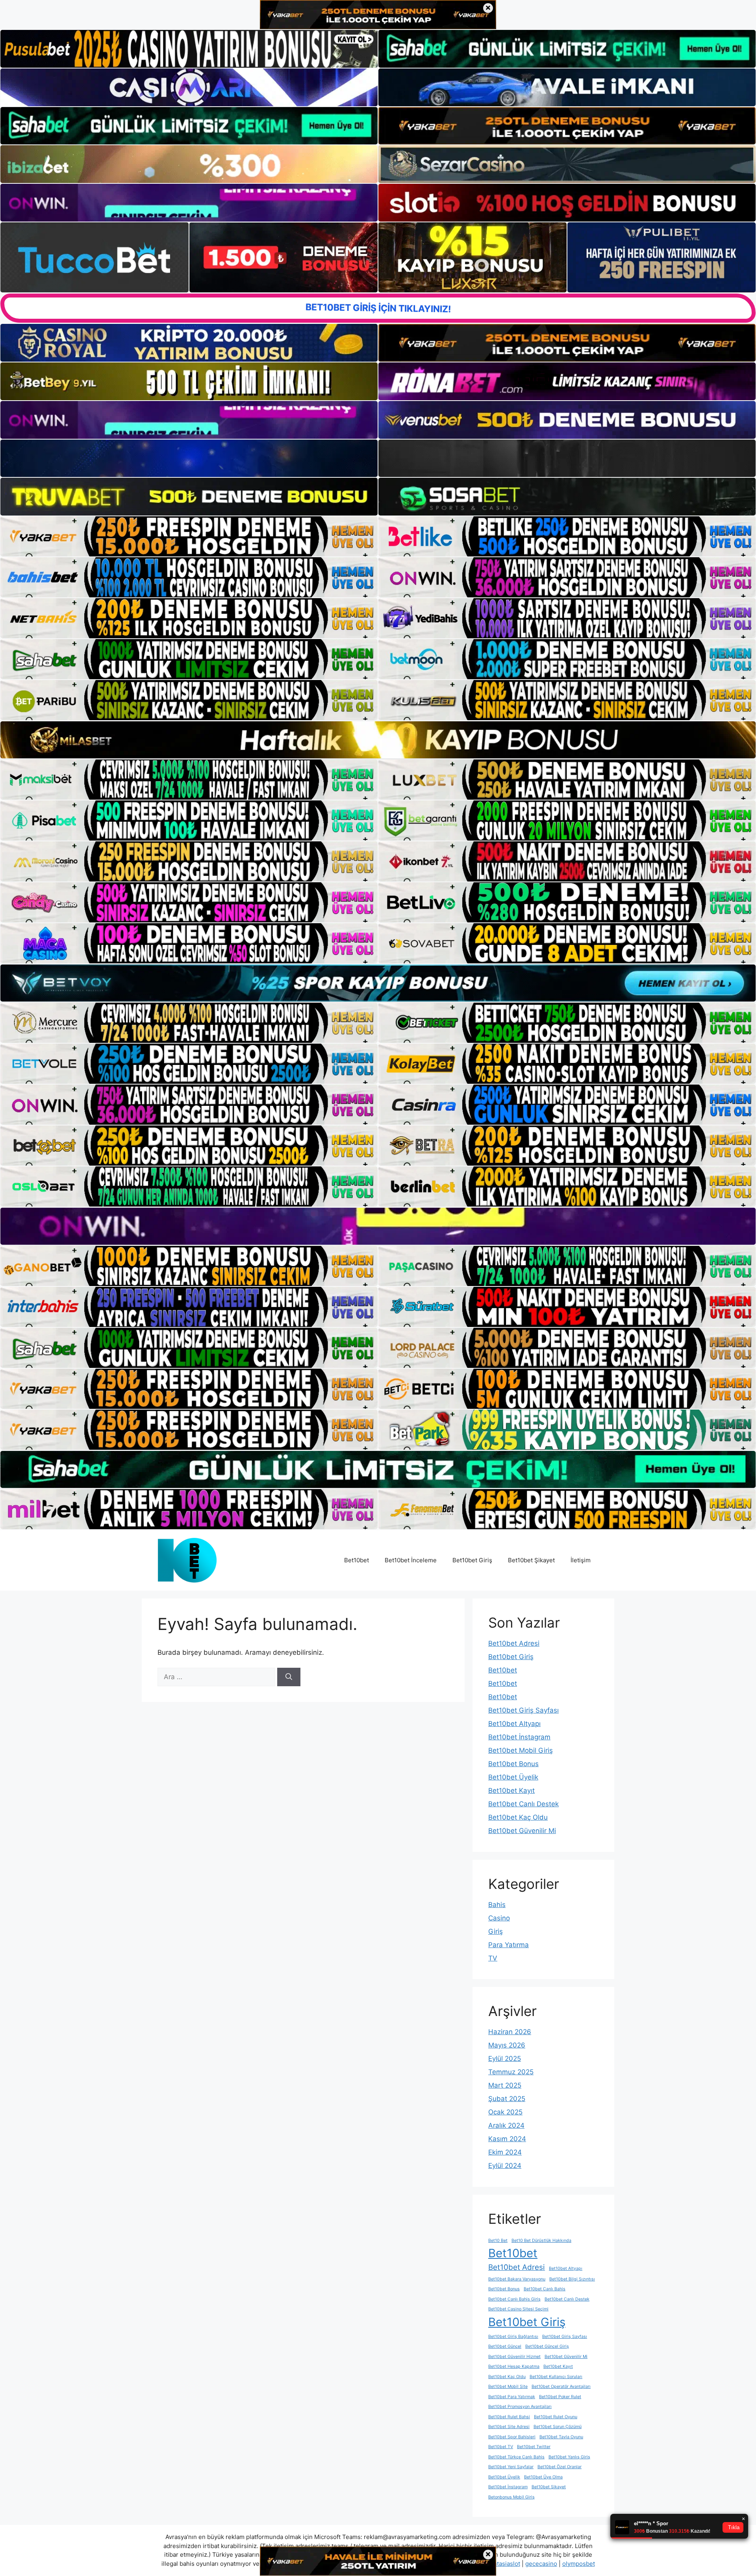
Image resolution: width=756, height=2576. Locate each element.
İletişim (581, 1560)
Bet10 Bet (498, 2241)
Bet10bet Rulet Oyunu (556, 2417)
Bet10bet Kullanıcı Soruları (556, 2377)
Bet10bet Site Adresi (509, 2427)
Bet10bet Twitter (534, 2447)
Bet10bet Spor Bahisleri (512, 2437)
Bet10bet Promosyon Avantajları (520, 2407)
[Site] (189, 536)
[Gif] (378, 740)
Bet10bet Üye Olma (543, 2477)
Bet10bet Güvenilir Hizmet (514, 2357)
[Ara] (289, 1677)
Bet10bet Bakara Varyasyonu (517, 2279)
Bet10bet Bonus (513, 1764)
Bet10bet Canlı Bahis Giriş (514, 2299)
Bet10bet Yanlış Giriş (569, 2457)
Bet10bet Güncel (505, 2346)
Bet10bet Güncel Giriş (547, 2346)
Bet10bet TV (501, 2447)
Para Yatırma (509, 1945)
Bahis (497, 1905)
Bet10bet (357, 1560)
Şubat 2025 (507, 2099)
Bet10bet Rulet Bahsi (509, 2417)
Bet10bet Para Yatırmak (512, 2397)
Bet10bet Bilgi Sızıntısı (572, 2279)
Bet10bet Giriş (472, 1560)
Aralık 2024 (506, 2125)
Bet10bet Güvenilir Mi (522, 1831)
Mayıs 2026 (507, 2045)
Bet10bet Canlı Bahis (545, 2289)
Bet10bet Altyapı (514, 1724)
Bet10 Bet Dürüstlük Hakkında (541, 2241)
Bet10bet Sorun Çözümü (558, 2427)
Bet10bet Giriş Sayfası (523, 1710)
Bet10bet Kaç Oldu (518, 1817)
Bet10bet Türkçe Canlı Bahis (516, 2457)
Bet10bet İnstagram (519, 1737)
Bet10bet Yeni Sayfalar (511, 2467)
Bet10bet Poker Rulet (560, 2397)
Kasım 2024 (507, 2139)
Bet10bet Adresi (514, 1643)
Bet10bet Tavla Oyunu (561, 2437)
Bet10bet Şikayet (531, 1560)
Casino (499, 1918)
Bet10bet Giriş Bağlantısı (513, 2337)
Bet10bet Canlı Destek (523, 1804)
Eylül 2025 (505, 2059)
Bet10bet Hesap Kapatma (514, 2366)
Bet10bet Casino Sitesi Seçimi (518, 2309)
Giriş (496, 1931)
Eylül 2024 (505, 2166)
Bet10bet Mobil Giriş (521, 1750)
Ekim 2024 (505, 2152)
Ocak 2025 (505, 2112)
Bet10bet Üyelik (513, 1777)
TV (493, 1958)
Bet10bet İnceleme (411, 1560)
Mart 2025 (505, 2085)
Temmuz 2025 (511, 2072)
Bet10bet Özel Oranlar (560, 2467)
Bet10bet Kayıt (511, 1791)
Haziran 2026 (510, 2032)
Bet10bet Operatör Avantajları (561, 2387)
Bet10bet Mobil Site (508, 2387)
